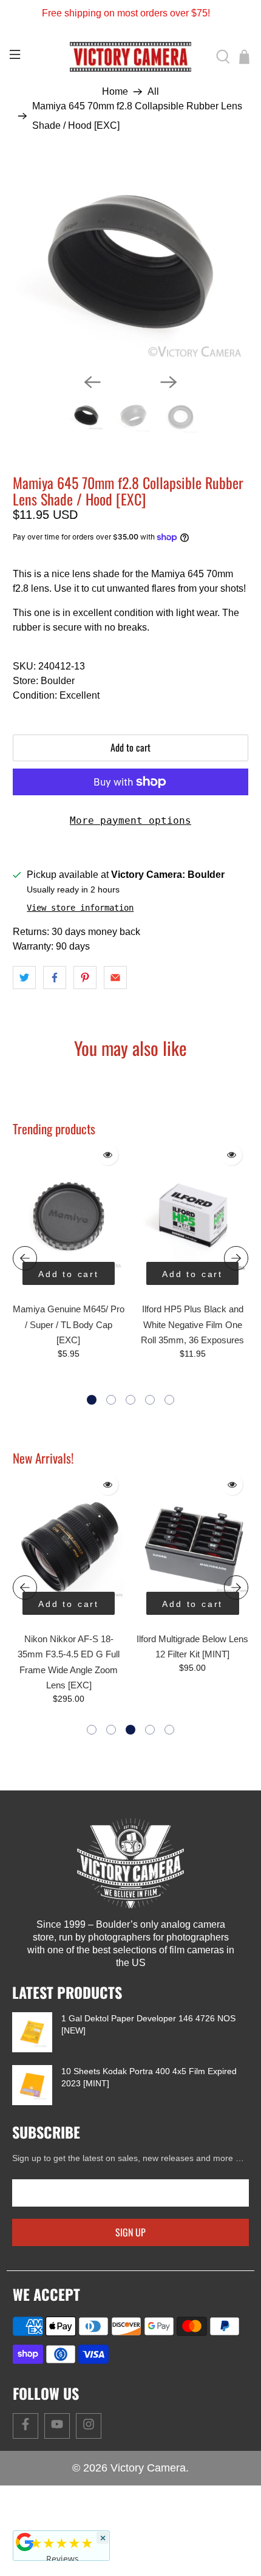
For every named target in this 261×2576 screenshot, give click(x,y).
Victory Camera (148, 2468)
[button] (92, 1400)
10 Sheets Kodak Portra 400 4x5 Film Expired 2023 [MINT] (149, 2077)
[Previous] (92, 382)
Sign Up (130, 2232)
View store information (80, 908)
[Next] (169, 382)
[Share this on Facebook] (55, 978)
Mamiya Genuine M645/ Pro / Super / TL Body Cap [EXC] (69, 1324)
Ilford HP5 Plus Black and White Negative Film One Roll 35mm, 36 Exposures (192, 1324)
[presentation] (25, 1258)
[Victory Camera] (131, 57)
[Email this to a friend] (115, 978)
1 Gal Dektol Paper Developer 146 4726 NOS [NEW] (148, 2024)
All (153, 92)
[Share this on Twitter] (24, 978)
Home (115, 92)
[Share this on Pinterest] (85, 978)
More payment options (130, 820)
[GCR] (25, 2542)
